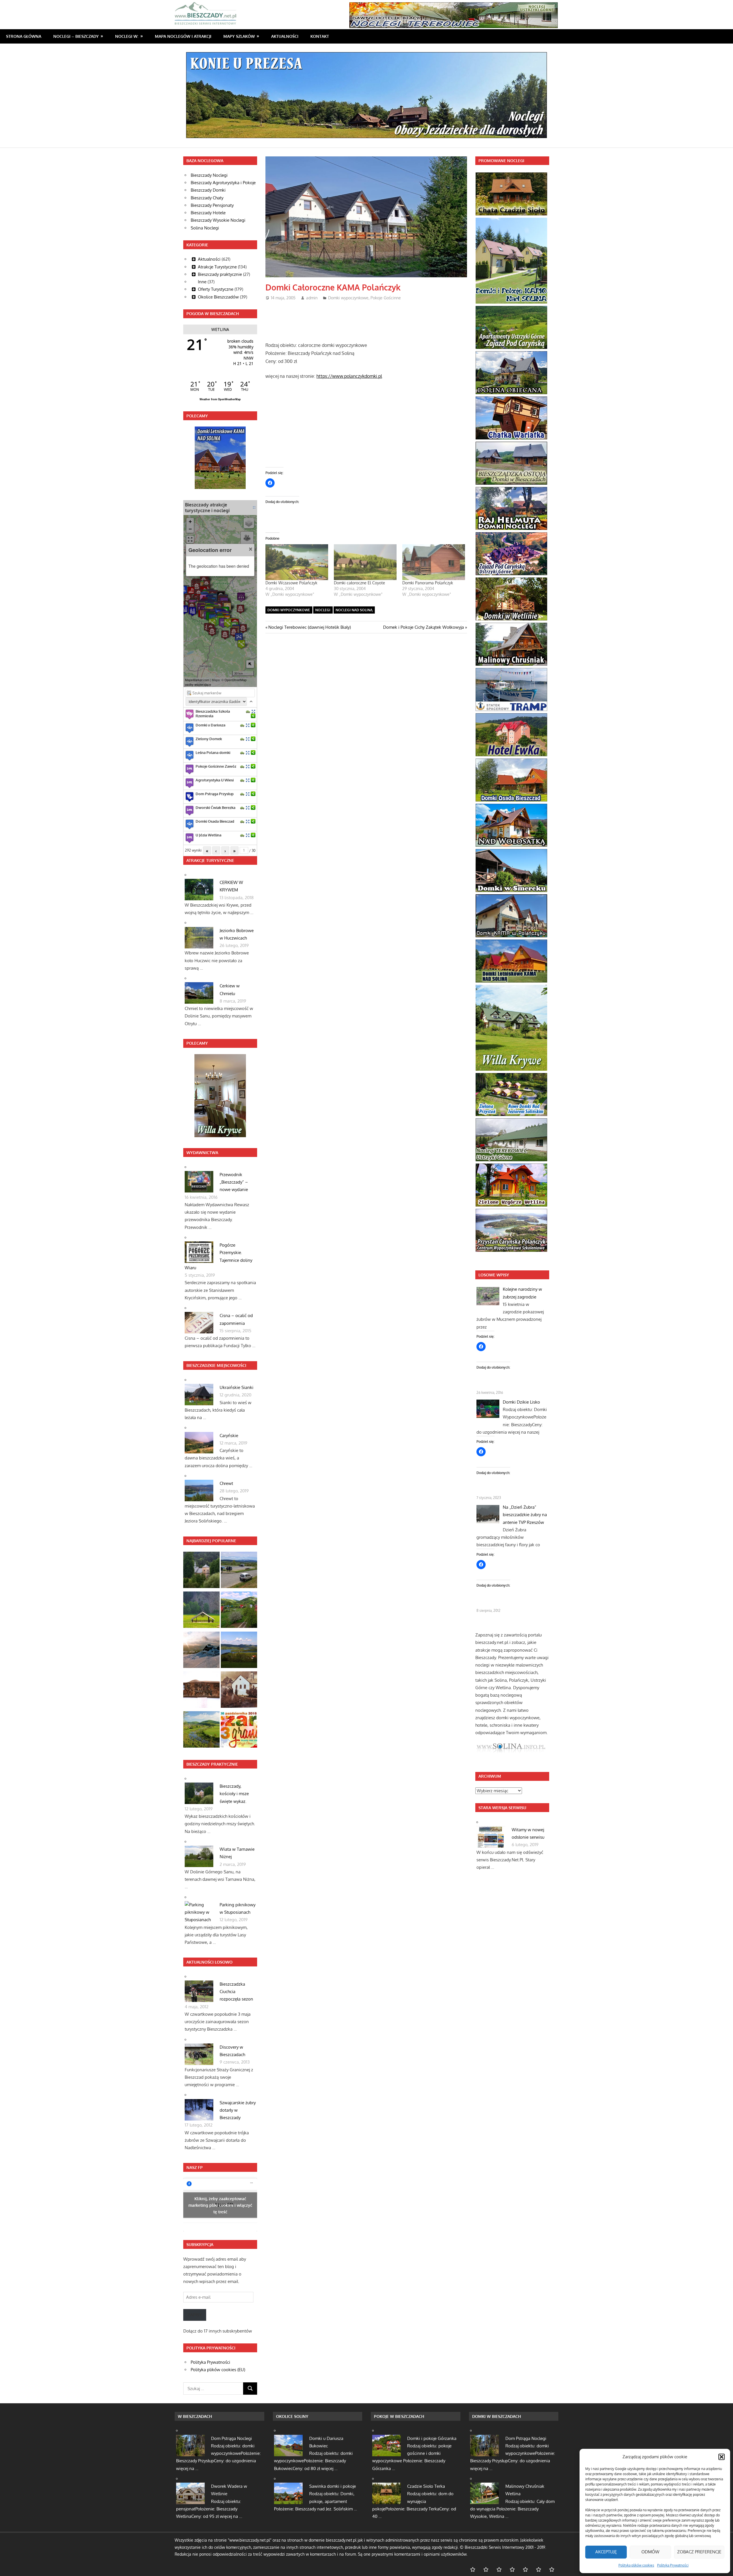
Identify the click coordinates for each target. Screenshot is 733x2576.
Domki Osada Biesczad (215, 821)
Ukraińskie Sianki (237, 1387)
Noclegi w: (127, 36)
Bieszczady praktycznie (220, 274)
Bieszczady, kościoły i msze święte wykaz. (234, 1794)
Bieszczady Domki (208, 190)
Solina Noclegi (205, 228)
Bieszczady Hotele (208, 213)
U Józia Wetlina (208, 835)
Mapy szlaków (239, 36)
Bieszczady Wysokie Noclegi (218, 220)
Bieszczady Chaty (207, 198)
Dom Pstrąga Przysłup (215, 794)
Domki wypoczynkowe (348, 298)
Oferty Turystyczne (216, 289)
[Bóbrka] (239, 1611)
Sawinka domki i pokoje (333, 2486)
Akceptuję (606, 2552)
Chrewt (226, 1483)
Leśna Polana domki (213, 752)
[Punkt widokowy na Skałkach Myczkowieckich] (201, 1731)
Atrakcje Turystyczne (217, 267)
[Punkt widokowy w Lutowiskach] (239, 1571)
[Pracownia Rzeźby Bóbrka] (201, 1691)
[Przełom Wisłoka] (201, 1611)
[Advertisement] (370, 319)
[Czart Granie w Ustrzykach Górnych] (239, 1731)
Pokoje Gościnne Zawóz (216, 766)
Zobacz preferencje (699, 2552)
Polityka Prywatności (673, 2565)
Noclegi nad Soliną (354, 610)
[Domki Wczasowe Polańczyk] (297, 562)
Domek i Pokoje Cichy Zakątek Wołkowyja (423, 627)
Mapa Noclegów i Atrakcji (183, 36)
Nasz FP (195, 2167)
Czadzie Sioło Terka (426, 2486)
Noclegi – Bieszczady (76, 36)
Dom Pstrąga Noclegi (231, 2438)
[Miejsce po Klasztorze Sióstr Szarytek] (239, 1691)
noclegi (323, 610)
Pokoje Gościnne (386, 298)
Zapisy (195, 2315)
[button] (722, 2457)
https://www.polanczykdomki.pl (349, 376)
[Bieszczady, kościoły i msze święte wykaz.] (201, 1571)
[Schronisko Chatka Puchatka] (201, 1651)
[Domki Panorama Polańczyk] (434, 562)
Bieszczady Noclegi (209, 175)
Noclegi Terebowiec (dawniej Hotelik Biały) (309, 627)
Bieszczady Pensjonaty (212, 205)
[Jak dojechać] (248, 711)
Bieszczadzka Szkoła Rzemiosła (213, 714)
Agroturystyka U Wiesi (215, 780)
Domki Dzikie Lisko (521, 1402)
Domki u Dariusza (210, 725)
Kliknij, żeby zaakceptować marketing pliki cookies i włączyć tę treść (220, 2205)
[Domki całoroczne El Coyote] (365, 562)
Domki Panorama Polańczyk (428, 583)
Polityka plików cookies (636, 2565)
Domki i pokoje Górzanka (432, 2438)
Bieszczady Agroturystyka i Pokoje (223, 183)
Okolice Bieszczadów (218, 297)
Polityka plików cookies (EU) (218, 2370)
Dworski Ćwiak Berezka (215, 807)
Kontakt (320, 36)
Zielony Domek (209, 739)
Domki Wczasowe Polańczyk (291, 583)
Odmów (650, 2552)
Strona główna (24, 36)
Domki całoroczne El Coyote (359, 583)
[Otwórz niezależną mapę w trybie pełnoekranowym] (254, 507)
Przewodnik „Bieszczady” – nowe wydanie (234, 1182)
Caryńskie (229, 1436)
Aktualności (285, 36)
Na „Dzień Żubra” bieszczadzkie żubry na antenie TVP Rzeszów (525, 1515)
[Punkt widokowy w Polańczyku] (239, 1651)
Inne (202, 282)
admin (312, 298)
